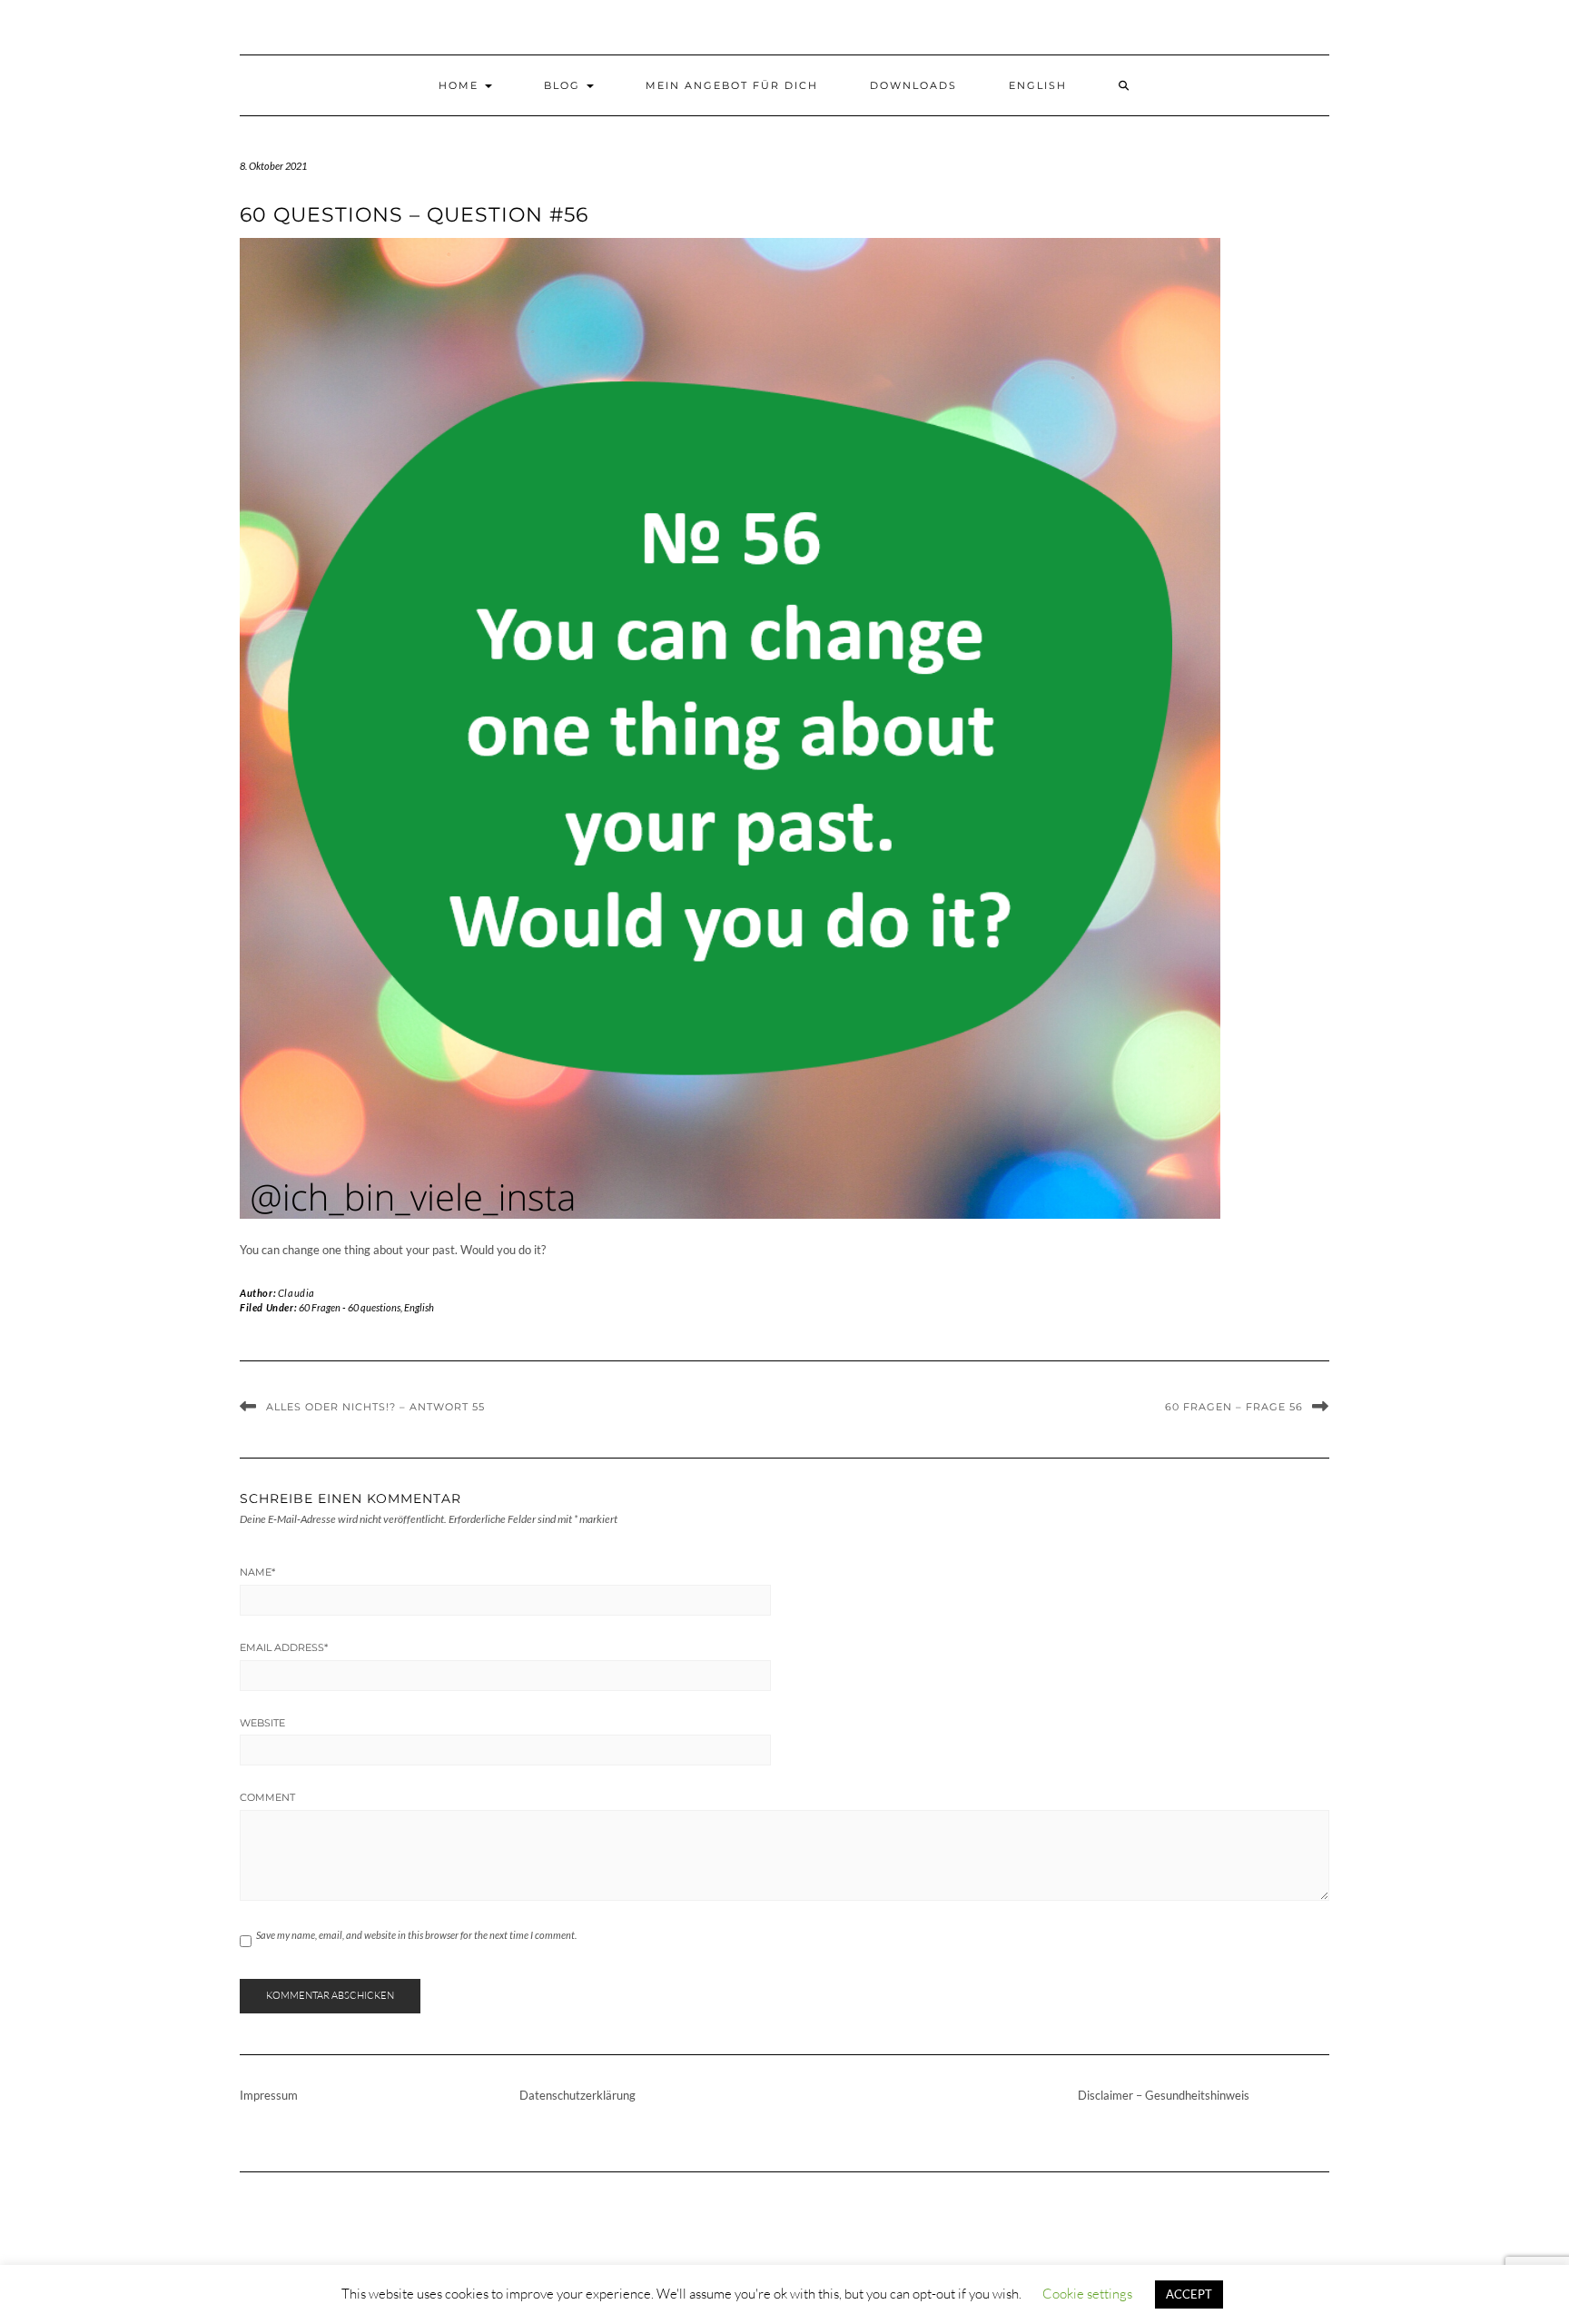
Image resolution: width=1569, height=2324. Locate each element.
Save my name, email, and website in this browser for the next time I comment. (416, 1935)
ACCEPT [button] (1189, 2294)
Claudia (296, 1293)
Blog (564, 85)
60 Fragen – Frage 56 (1234, 1407)
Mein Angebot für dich (732, 85)
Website (262, 1723)
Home (461, 85)
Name (257, 1572)
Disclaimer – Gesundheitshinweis (1164, 2095)
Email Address (284, 1647)
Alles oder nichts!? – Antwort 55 (375, 1407)
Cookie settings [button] (1087, 2294)
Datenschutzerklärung (577, 2095)
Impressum (269, 2095)
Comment (267, 1797)
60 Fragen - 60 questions (350, 1307)
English (1038, 85)
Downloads (913, 85)
